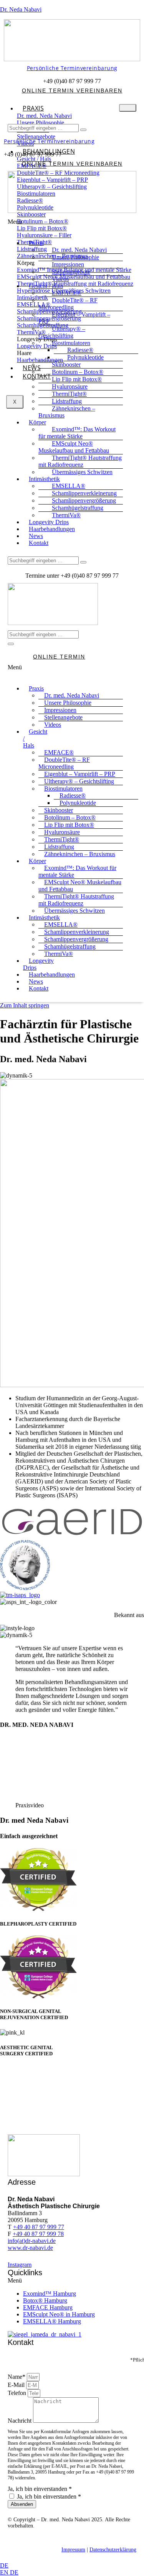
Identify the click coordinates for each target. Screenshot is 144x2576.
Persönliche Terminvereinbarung (72, 68)
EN (5, 2572)
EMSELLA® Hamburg (52, 2321)
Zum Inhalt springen (25, 1005)
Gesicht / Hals (35, 738)
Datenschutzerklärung (113, 2550)
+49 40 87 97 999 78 (38, 2234)
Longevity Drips (38, 964)
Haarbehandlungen (52, 529)
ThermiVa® (59, 954)
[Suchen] (83, 130)
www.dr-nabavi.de (30, 2248)
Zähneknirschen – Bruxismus (67, 412)
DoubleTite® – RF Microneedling (68, 304)
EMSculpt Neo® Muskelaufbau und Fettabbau (74, 447)
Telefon (18, 2393)
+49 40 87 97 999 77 (39, 2227)
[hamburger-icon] (128, 108)
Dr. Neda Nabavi (21, 9)
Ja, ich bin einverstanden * (40, 2489)
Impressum (73, 2550)
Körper (37, 422)
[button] (72, 226)
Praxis (33, 108)
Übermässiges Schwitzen (82, 472)
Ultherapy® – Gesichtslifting (62, 332)
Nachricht (20, 2421)
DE (4, 2565)
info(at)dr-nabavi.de (32, 2241)
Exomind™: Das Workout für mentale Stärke (77, 433)
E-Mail (17, 2385)
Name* (17, 2377)
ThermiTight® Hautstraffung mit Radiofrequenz (80, 461)
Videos (53, 725)
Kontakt (37, 376)
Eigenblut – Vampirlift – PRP (74, 318)
